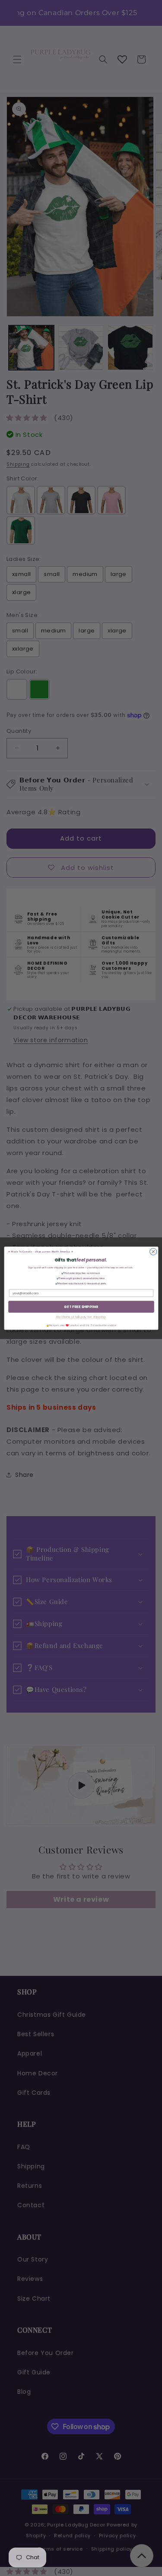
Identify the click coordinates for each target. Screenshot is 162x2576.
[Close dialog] (153, 1252)
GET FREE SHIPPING (81, 1306)
